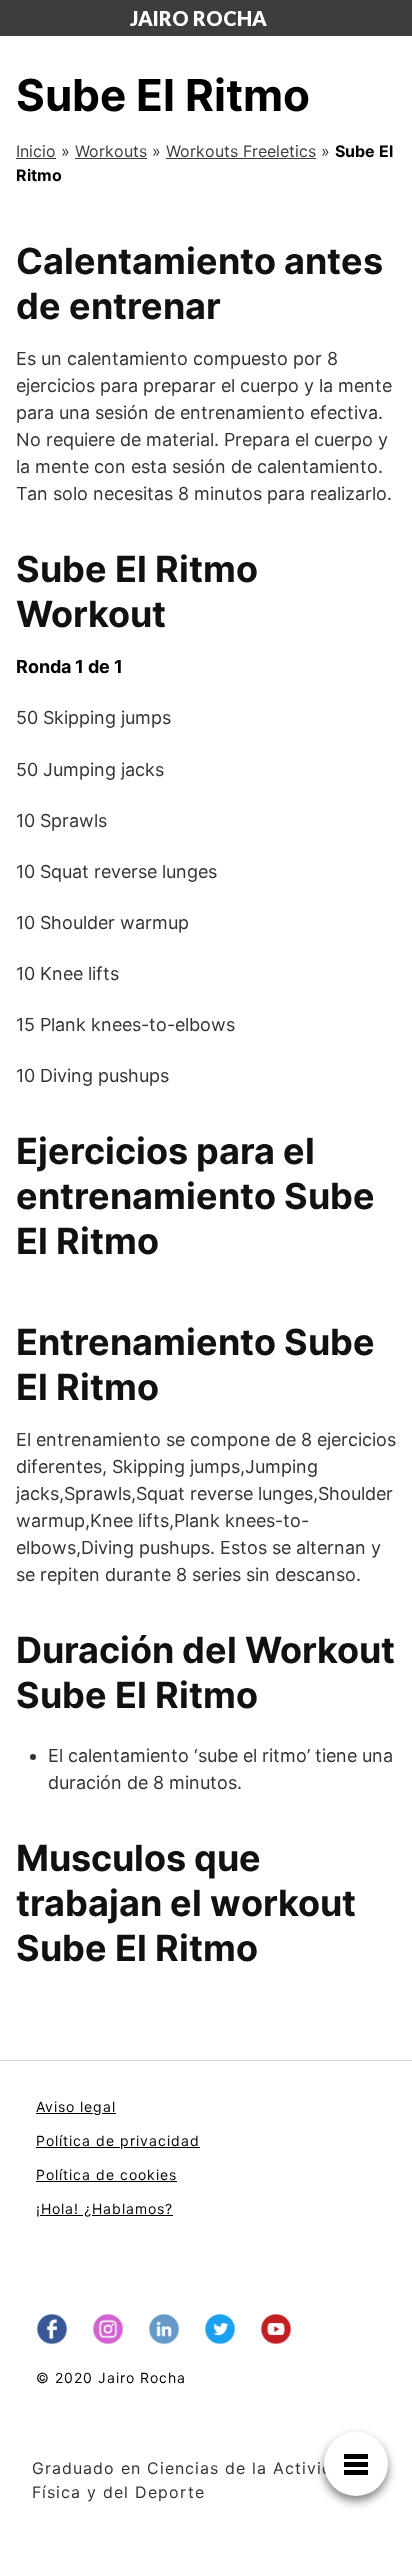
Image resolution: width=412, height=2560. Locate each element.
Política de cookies (106, 2174)
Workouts (111, 151)
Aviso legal (76, 2106)
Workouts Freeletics (241, 151)
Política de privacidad (118, 2140)
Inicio (36, 151)
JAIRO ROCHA (198, 18)
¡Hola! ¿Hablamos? (104, 2208)
